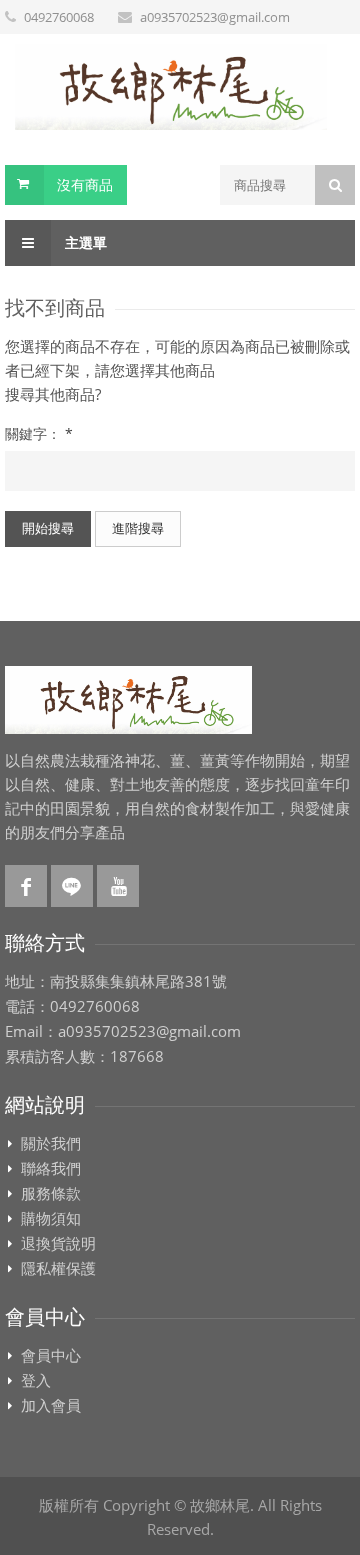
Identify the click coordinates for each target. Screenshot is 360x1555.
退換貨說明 (58, 1244)
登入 (36, 1381)
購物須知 (51, 1219)
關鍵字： (39, 433)
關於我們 (51, 1144)
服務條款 (51, 1194)
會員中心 (51, 1356)
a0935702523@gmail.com (215, 17)
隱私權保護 (58, 1269)
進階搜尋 (138, 528)
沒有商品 (85, 184)
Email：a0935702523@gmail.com (123, 1032)
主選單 (84, 242)
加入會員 (51, 1406)
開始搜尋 (48, 528)
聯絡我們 (51, 1169)
